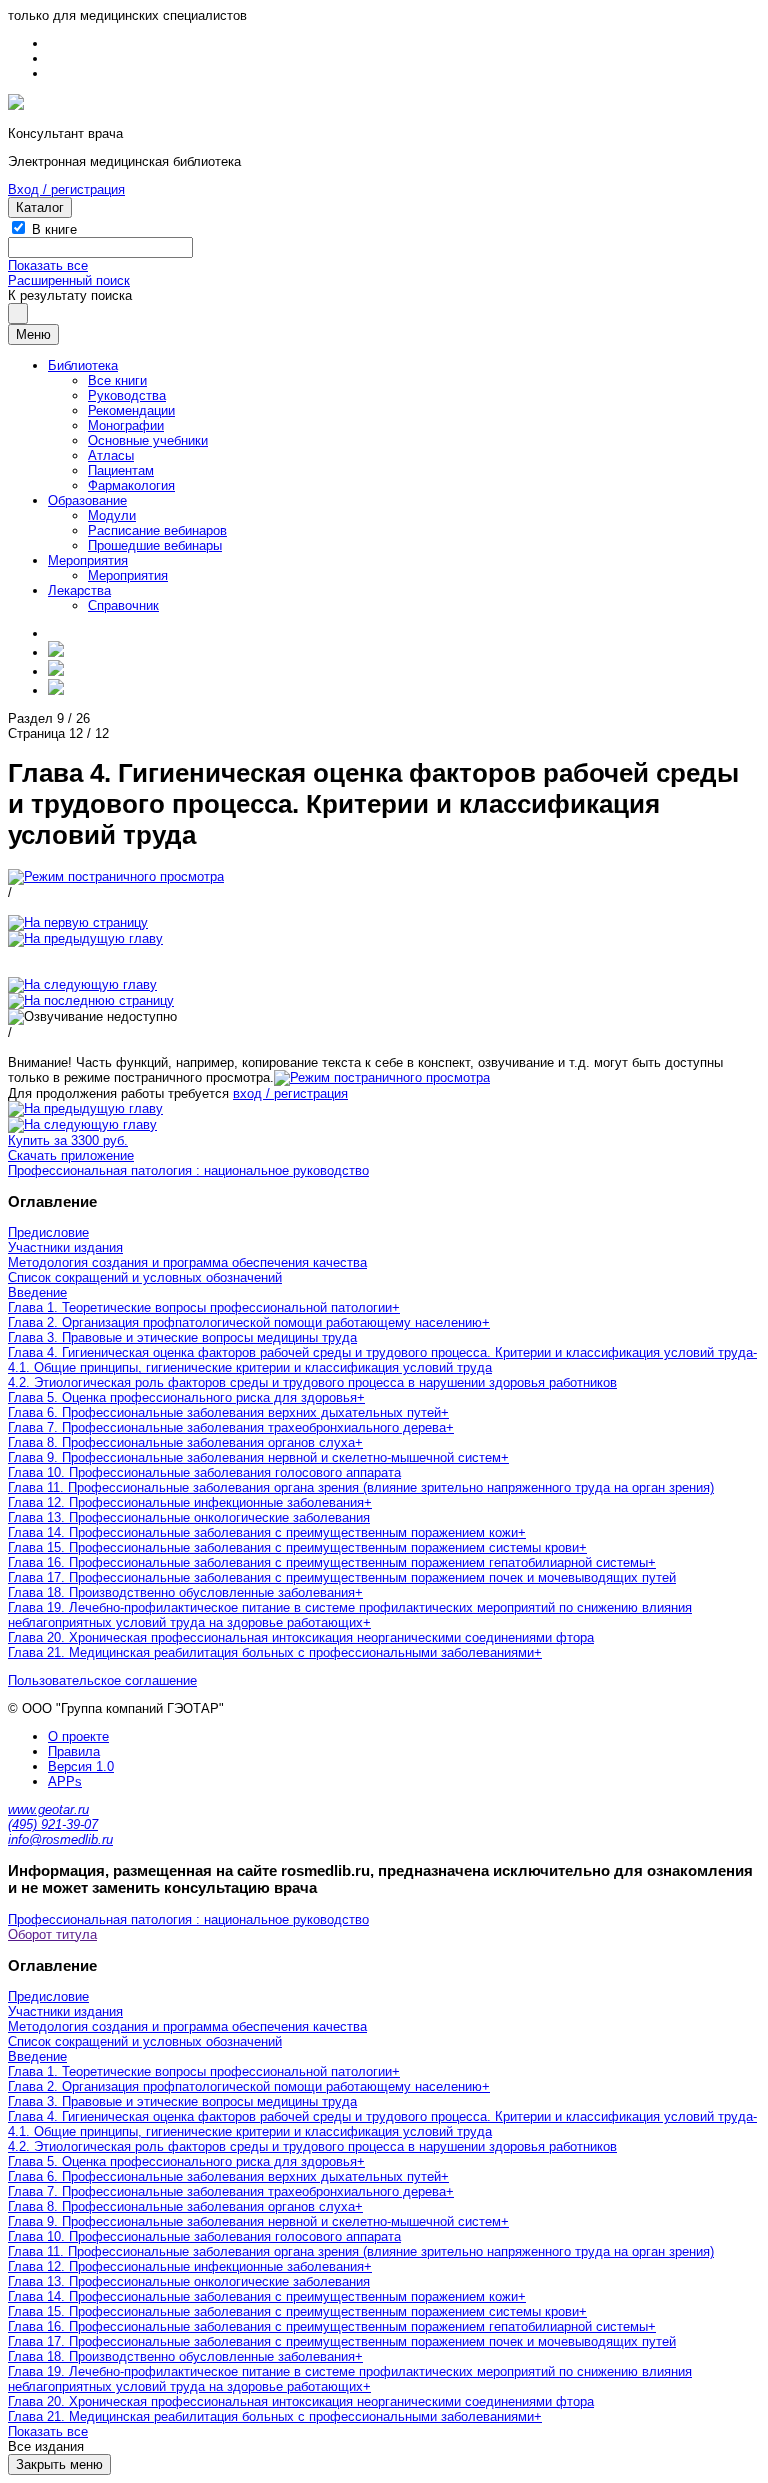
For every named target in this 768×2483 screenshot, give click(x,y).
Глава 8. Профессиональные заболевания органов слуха (181, 1442)
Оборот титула (52, 1934)
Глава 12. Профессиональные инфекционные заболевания (186, 1502)
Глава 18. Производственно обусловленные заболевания (181, 1592)
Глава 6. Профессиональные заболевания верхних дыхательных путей (224, 1412)
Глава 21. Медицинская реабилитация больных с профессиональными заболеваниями (271, 1652)
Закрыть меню (59, 2464)
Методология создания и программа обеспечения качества (187, 1262)
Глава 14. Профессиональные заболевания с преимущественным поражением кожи (263, 1532)
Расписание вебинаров (157, 530)
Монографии (126, 425)
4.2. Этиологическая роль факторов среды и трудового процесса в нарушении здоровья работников (312, 1382)
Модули (112, 515)
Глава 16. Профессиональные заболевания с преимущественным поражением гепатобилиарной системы (328, 1562)
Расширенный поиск (69, 280)
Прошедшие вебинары (155, 545)
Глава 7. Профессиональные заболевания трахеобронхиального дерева (227, 1427)
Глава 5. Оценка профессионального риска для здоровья (182, 1397)
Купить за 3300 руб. (68, 1140)
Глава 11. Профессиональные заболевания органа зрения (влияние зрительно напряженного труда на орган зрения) (361, 1487)
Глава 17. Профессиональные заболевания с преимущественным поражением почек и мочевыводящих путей (342, 1577)
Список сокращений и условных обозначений (145, 1277)
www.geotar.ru (48, 1809)
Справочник (123, 605)
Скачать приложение (71, 1155)
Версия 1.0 (81, 1766)
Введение (37, 1292)
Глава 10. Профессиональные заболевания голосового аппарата (204, 1472)
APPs (65, 1781)
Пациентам (121, 470)
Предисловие (48, 1232)
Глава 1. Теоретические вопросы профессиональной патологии (200, 1307)
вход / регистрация (290, 1093)
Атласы (111, 455)
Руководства (127, 395)
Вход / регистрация (66, 189)
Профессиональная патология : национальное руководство (188, 1170)
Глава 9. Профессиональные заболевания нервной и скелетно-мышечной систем (254, 1457)
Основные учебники (148, 440)
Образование (87, 500)
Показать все (48, 265)
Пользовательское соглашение (102, 1680)
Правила (74, 1751)
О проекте (78, 1736)
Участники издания (65, 1247)
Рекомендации (131, 410)
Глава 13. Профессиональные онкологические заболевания (189, 1517)
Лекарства (79, 590)
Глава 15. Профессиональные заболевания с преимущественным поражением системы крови (293, 1547)
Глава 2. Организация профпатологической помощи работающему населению (245, 1322)
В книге (54, 229)
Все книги (117, 380)
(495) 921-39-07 (53, 1824)
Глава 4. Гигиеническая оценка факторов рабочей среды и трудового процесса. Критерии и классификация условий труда (380, 1352)
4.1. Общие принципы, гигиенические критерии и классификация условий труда (250, 1367)
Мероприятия (88, 560)
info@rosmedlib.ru (60, 1839)
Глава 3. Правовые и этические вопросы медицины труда (182, 1337)
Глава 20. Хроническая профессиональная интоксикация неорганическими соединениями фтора (301, 1637)
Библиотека (83, 365)
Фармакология (131, 485)
